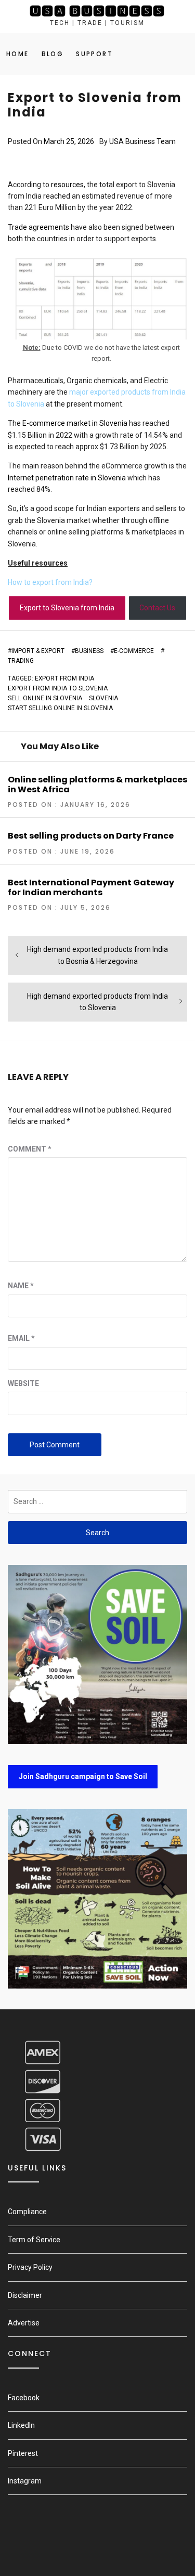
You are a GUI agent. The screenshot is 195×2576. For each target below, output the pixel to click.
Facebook (24, 2398)
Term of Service (34, 2240)
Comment (30, 1149)
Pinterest (23, 2453)
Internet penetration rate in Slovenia (67, 478)
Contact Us (157, 608)
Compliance (27, 2212)
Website (23, 1383)
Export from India (64, 678)
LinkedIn (21, 2425)
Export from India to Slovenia (58, 688)
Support (94, 54)
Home (18, 54)
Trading (21, 661)
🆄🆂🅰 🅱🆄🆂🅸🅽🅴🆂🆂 (97, 11)
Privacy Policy (30, 2267)
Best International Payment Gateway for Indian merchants (91, 887)
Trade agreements (38, 227)
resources (67, 185)
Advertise (24, 2323)
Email (21, 1338)
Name (21, 1286)
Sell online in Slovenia (45, 698)
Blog (53, 54)
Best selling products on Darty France (91, 836)
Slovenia (103, 698)
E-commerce (134, 651)
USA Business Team (142, 141)
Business (89, 651)
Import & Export (38, 651)
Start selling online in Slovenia (60, 708)
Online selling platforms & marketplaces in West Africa (97, 784)
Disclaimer (25, 2295)
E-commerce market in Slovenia (75, 423)
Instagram (25, 2481)
